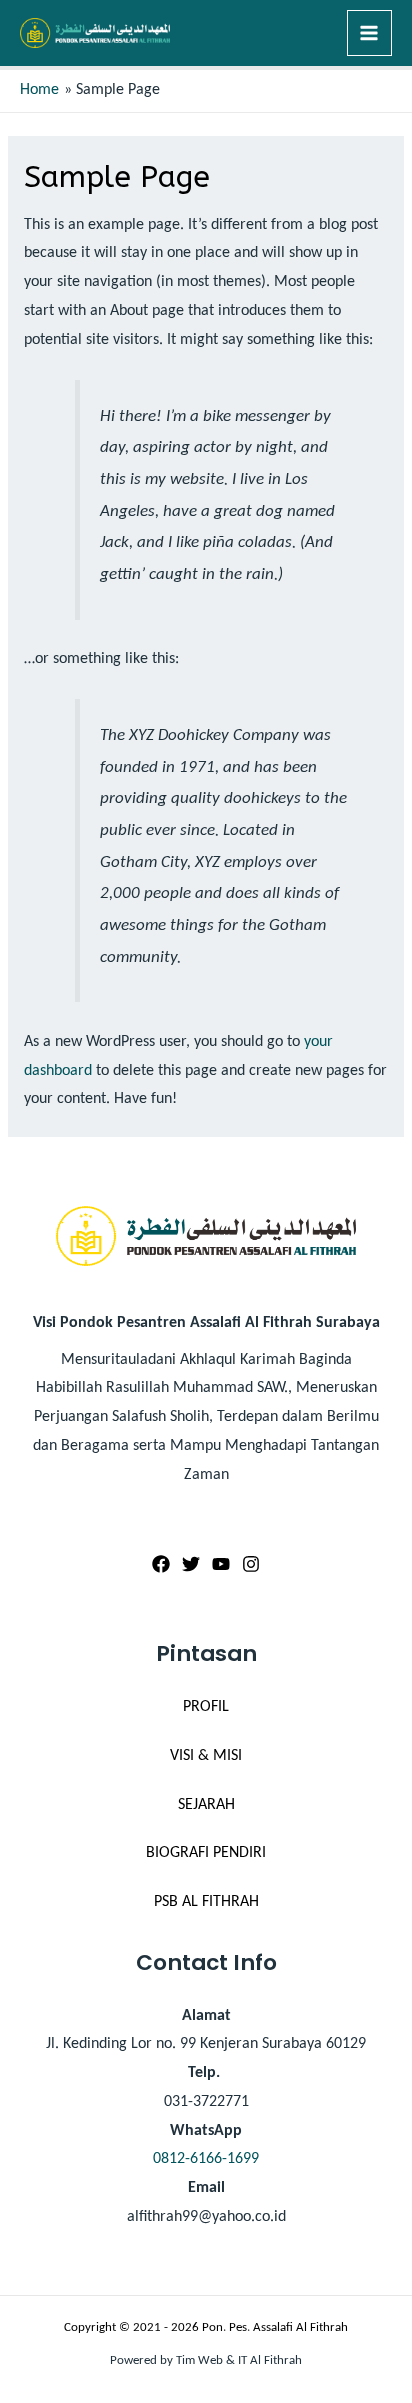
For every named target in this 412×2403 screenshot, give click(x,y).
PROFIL (206, 1707)
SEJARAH (206, 1805)
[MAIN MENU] (369, 32)
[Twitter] (191, 1564)
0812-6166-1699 (206, 2159)
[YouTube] (221, 1564)
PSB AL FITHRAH (206, 1902)
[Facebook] (161, 1564)
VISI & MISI (206, 1756)
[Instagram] (251, 1564)
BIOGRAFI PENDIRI (206, 1853)
